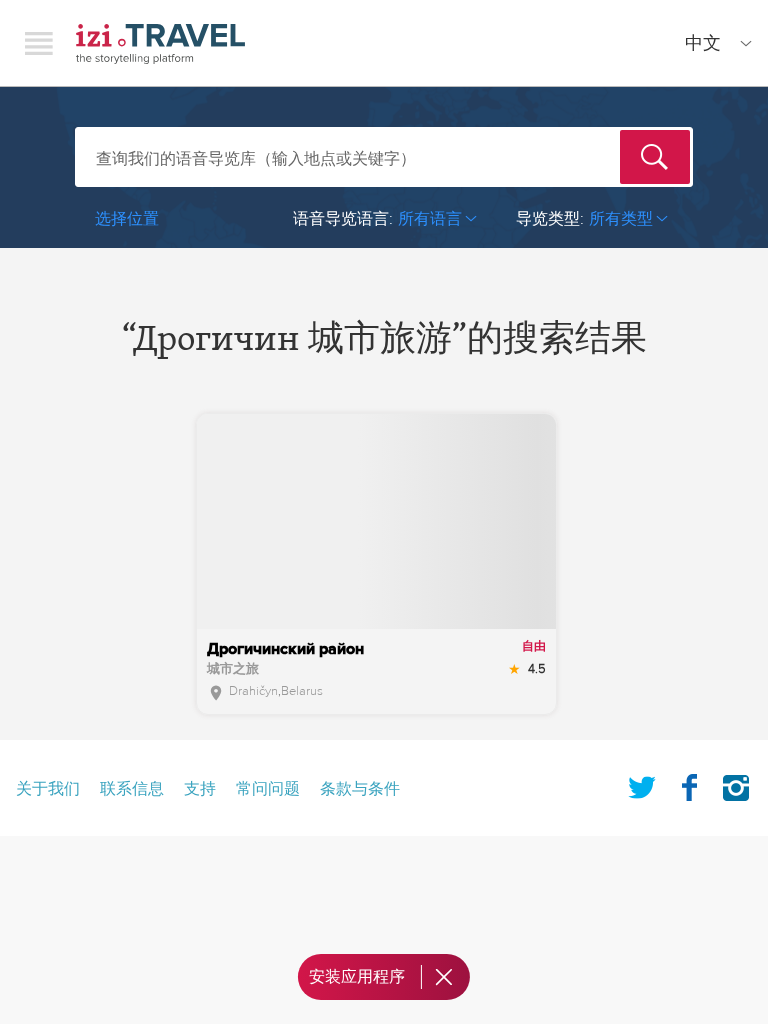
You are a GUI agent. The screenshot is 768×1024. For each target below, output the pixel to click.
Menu (39, 43)
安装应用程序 (357, 977)
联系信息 (132, 789)
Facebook (689, 784)
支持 (200, 789)
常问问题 (268, 789)
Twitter (642, 784)
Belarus (302, 691)
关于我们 (48, 789)
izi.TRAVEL (160, 43)
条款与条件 (360, 789)
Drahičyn (253, 691)
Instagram (736, 784)
